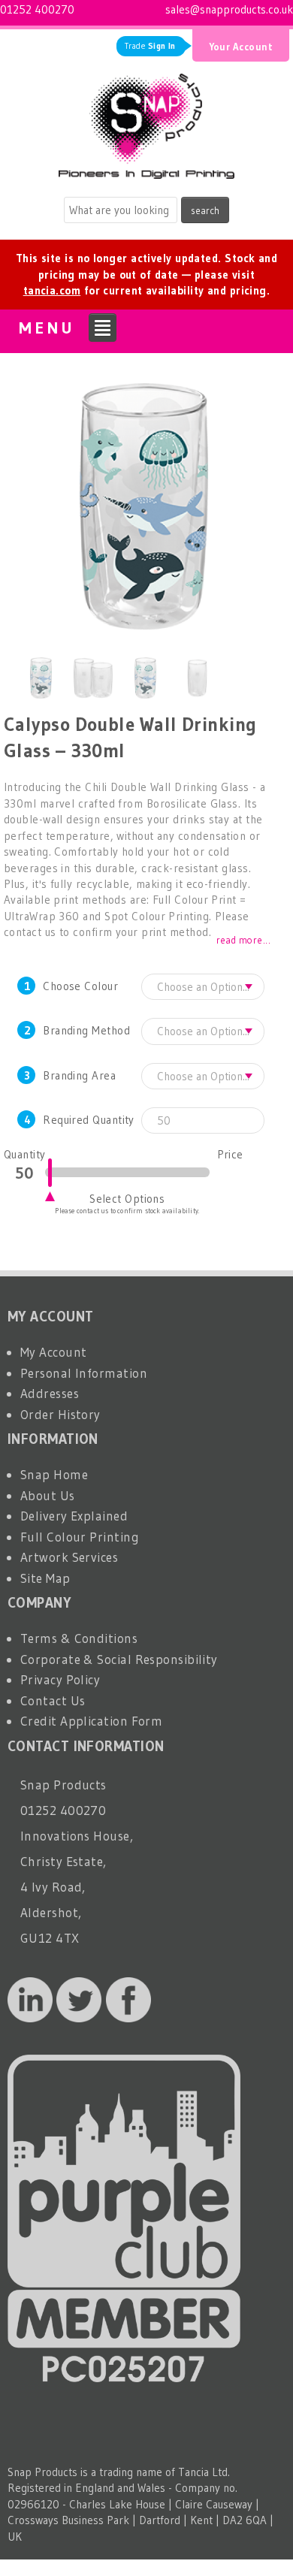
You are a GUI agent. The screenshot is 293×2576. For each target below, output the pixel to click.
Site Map (45, 1578)
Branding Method (86, 1030)
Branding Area (79, 1075)
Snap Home (54, 1474)
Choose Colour (80, 986)
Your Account (241, 47)
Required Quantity (89, 1120)
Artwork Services (69, 1557)
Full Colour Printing (80, 1537)
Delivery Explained (74, 1516)
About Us (48, 1495)
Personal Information (84, 1373)
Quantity (24, 1154)
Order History (60, 1414)
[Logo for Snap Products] (146, 122)
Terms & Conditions (79, 1638)
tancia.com (52, 290)
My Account (54, 1352)
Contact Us (53, 1700)
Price (230, 1154)
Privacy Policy (60, 1679)
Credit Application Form (91, 1721)
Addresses (50, 1393)
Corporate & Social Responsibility (119, 1659)
